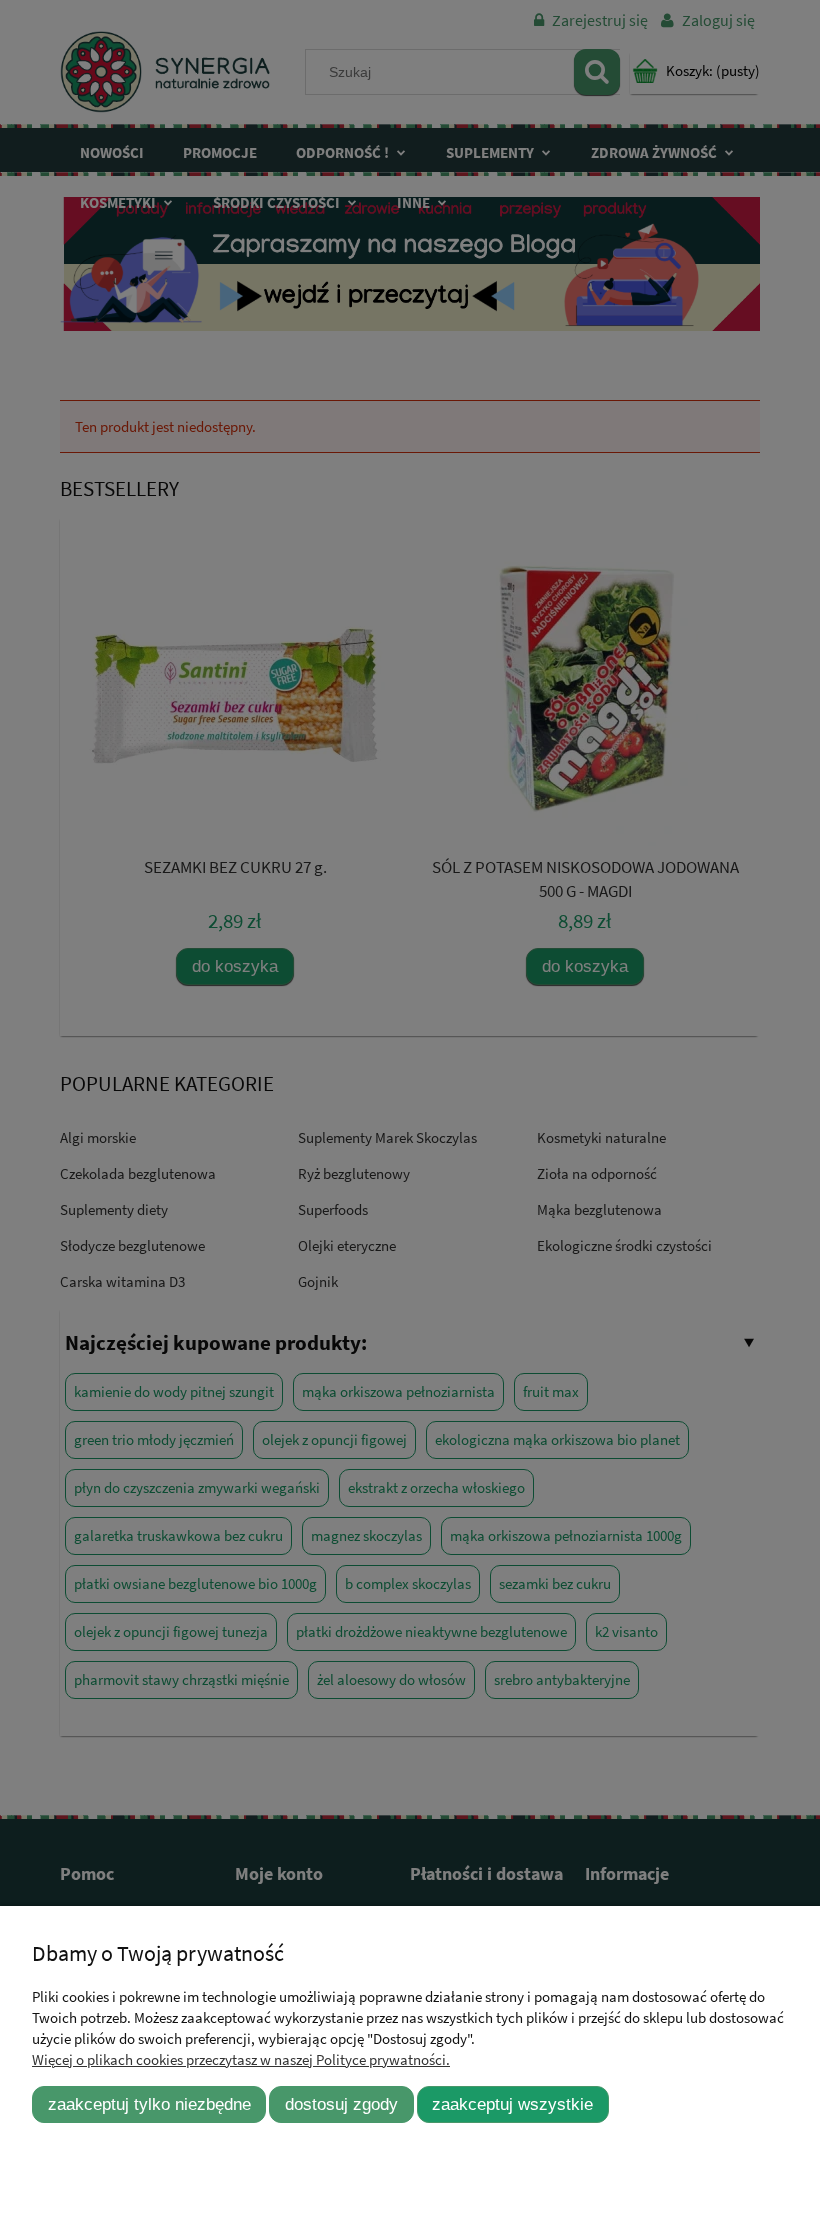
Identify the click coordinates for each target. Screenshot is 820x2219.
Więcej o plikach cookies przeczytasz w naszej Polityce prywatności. (241, 2059)
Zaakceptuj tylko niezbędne (149, 2104)
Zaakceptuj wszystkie (512, 2104)
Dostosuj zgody (341, 2104)
